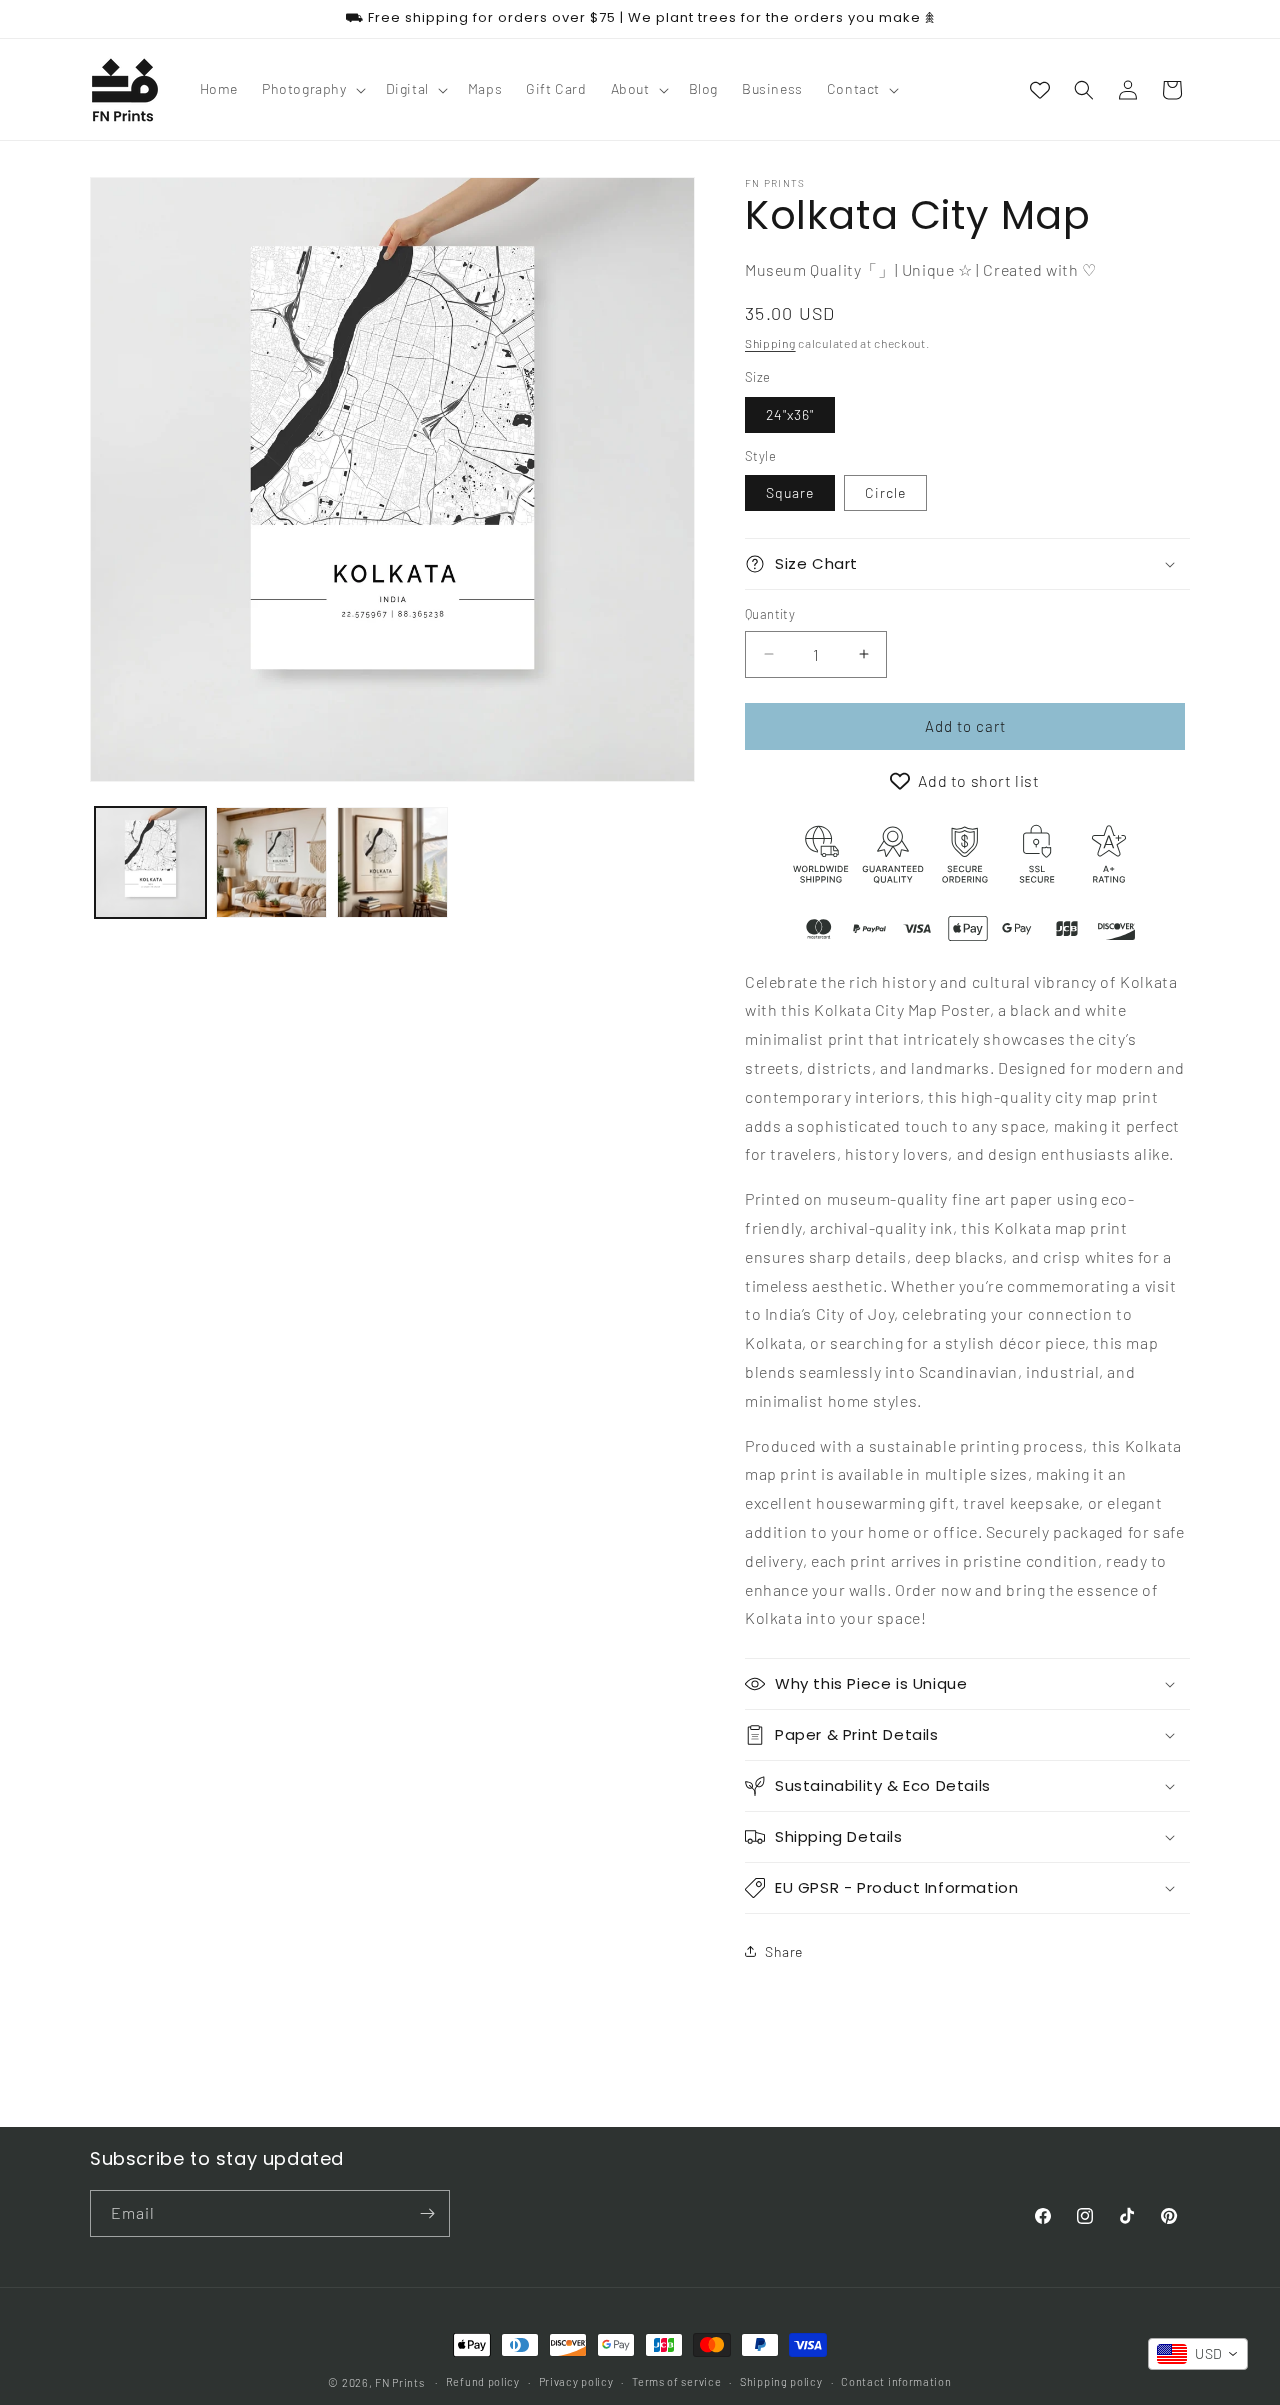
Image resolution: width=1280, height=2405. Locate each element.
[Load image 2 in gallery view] (271, 862)
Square (790, 492)
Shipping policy (781, 2381)
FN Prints (399, 2382)
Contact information (896, 2381)
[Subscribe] (427, 2213)
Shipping (770, 343)
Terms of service (676, 2381)
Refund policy (483, 2381)
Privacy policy (576, 2381)
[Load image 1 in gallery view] (150, 862)
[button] (312, 89)
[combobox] (1198, 2354)
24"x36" (790, 414)
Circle (885, 492)
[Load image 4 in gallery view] (392, 862)
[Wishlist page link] (1040, 90)
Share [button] (784, 1951)
